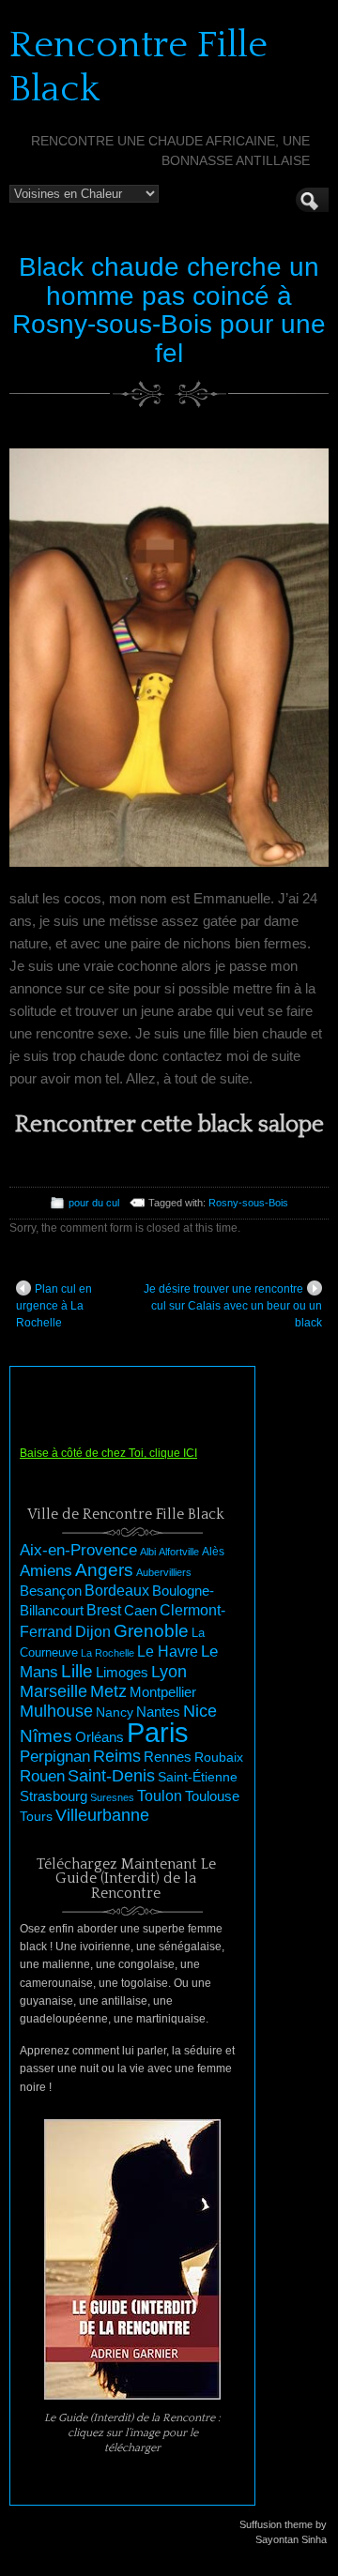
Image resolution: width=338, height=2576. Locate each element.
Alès (213, 1552)
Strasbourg (54, 1796)
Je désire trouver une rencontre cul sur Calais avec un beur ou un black (233, 1306)
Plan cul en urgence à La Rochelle (54, 1306)
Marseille (54, 1691)
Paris (158, 1732)
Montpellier (163, 1692)
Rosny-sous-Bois (248, 1203)
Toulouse (212, 1796)
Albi (148, 1552)
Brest (104, 1610)
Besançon (51, 1591)
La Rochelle (108, 1653)
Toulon (160, 1796)
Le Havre (168, 1651)
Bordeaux (117, 1591)
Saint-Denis (111, 1776)
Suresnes (112, 1797)
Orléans (100, 1737)
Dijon (93, 1631)
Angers (104, 1570)
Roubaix (219, 1757)
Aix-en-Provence (78, 1550)
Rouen (42, 1776)
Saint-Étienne (198, 1777)
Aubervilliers (164, 1572)
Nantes (158, 1712)
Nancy (115, 1712)
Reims (117, 1756)
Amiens (46, 1571)
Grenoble (151, 1631)
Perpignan (55, 1756)
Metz (108, 1691)
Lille (77, 1671)
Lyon (169, 1671)
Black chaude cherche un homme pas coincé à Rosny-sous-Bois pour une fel (169, 310)
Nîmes (46, 1736)
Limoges (122, 1673)
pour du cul (94, 1203)
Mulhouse (56, 1711)
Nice (200, 1711)
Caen (140, 1611)
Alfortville (179, 1552)
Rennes (168, 1757)
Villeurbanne (102, 1815)
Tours (36, 1816)
